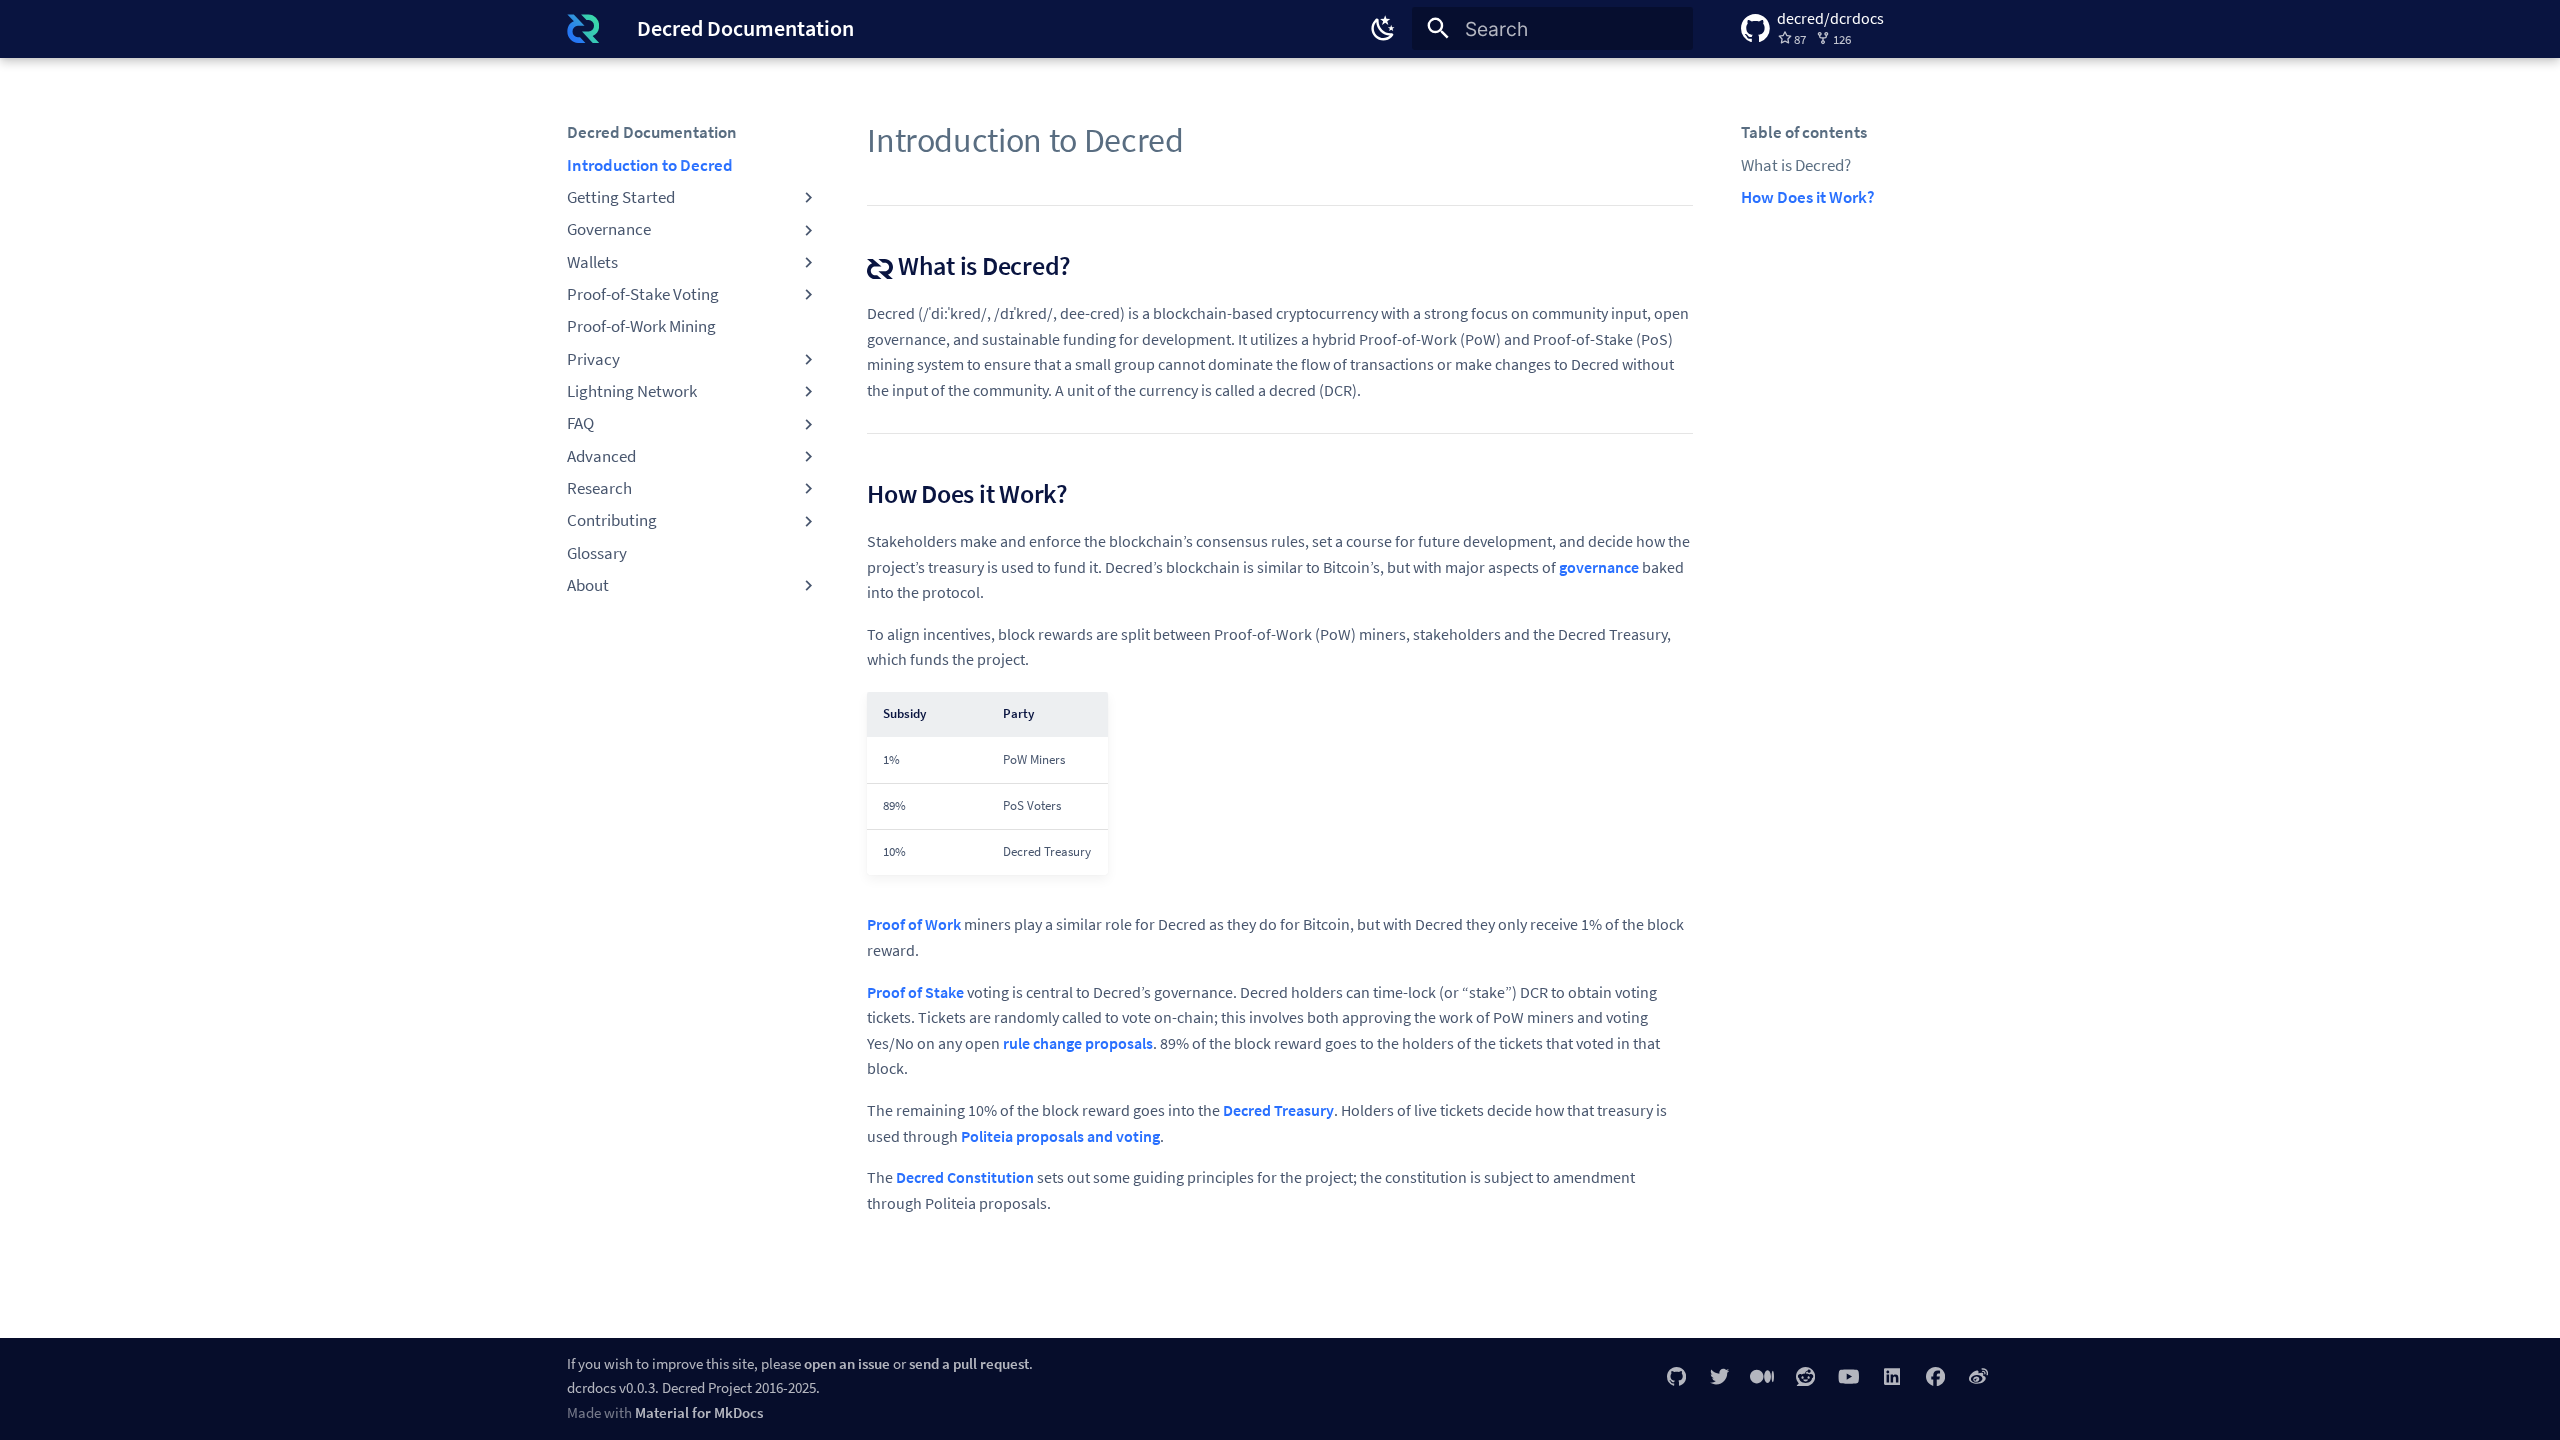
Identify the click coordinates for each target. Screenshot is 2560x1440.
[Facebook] (1935, 1376)
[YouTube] (1849, 1376)
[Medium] (1762, 1376)
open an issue (847, 1363)
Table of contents (1804, 132)
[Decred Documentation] (583, 29)
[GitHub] (1676, 1376)
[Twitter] (1719, 1376)
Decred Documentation (652, 132)
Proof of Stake (915, 992)
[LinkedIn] (1892, 1376)
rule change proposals (1078, 1043)
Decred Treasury (1278, 1110)
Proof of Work (914, 924)
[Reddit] (1805, 1376)
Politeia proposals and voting (1060, 1136)
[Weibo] (1978, 1376)
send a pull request (969, 1363)
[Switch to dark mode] (1383, 29)
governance (1599, 567)
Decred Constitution (965, 1177)
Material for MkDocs (699, 1412)
